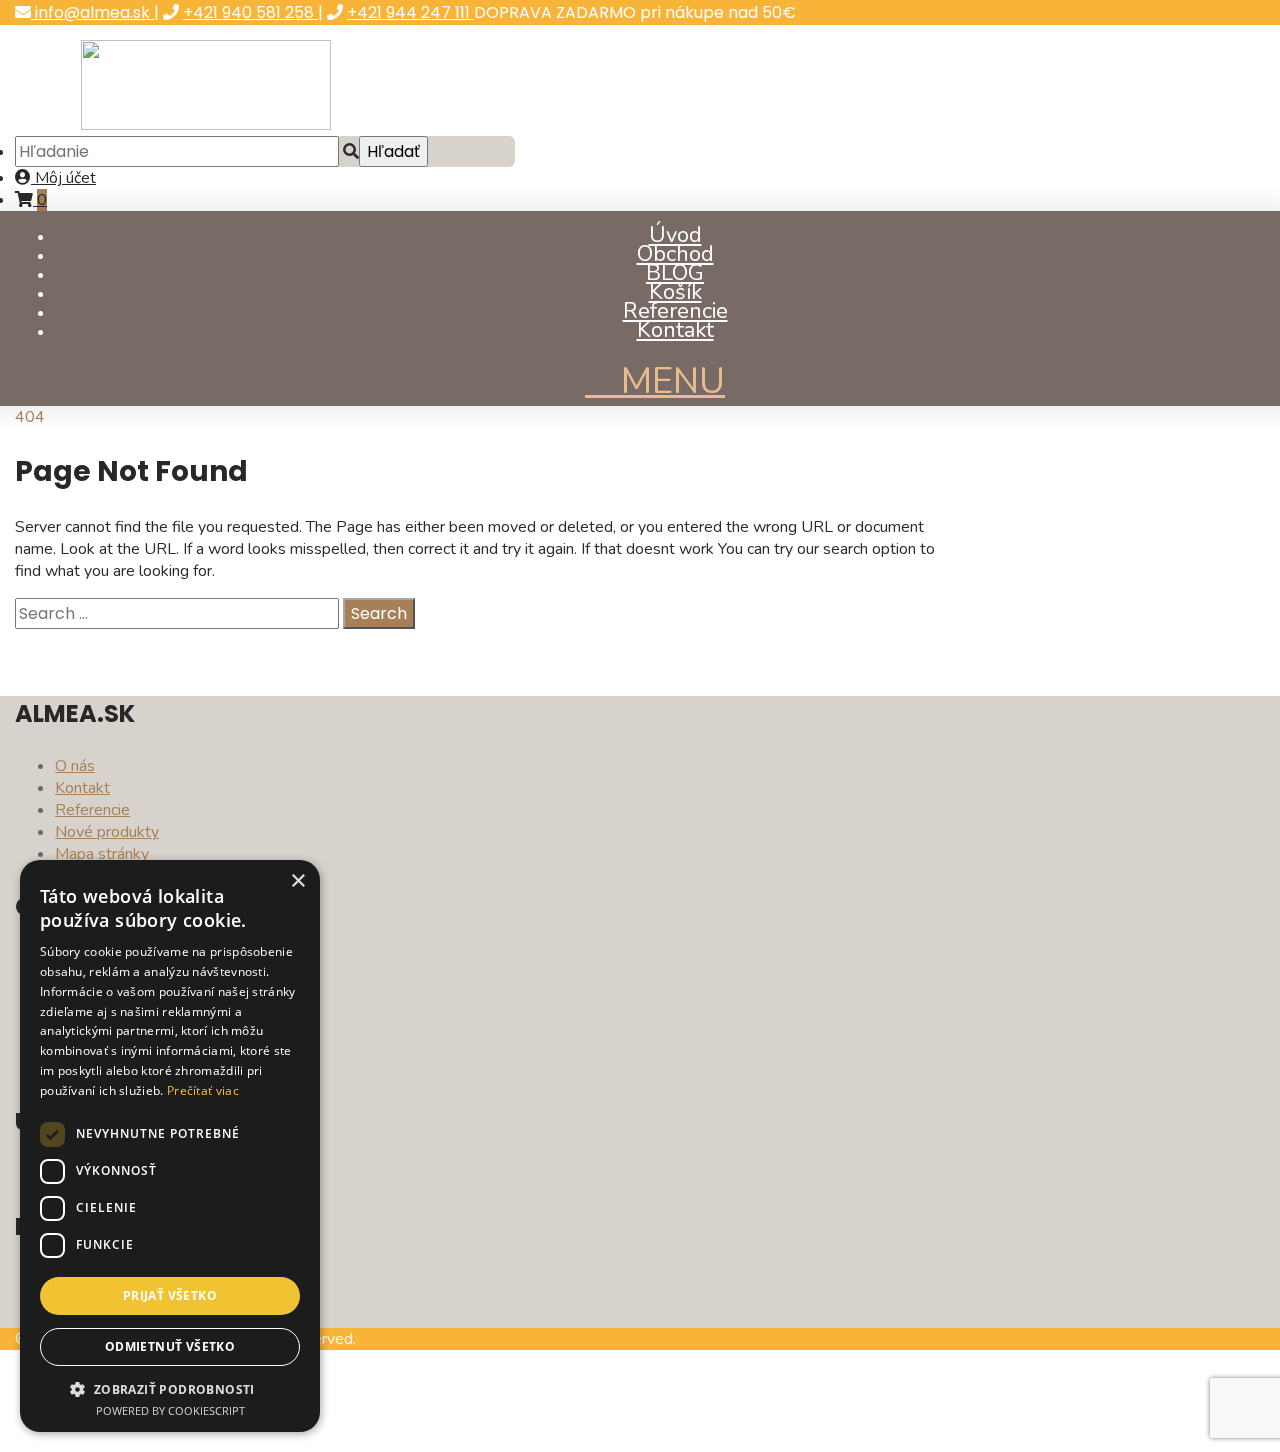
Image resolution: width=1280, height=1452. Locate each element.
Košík (675, 292)
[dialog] (170, 1146)
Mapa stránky (102, 854)
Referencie (675, 311)
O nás (75, 766)
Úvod (675, 235)
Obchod (675, 254)
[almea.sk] (206, 125)
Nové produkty (107, 832)
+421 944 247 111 (410, 12)
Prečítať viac (203, 1090)
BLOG (675, 273)
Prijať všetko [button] (170, 1295)
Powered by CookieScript (170, 1410)
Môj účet (63, 178)
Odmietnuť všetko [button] (170, 1346)
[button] (170, 1388)
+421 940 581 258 (250, 12)
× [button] (297, 881)
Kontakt (675, 330)
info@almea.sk (92, 12)
